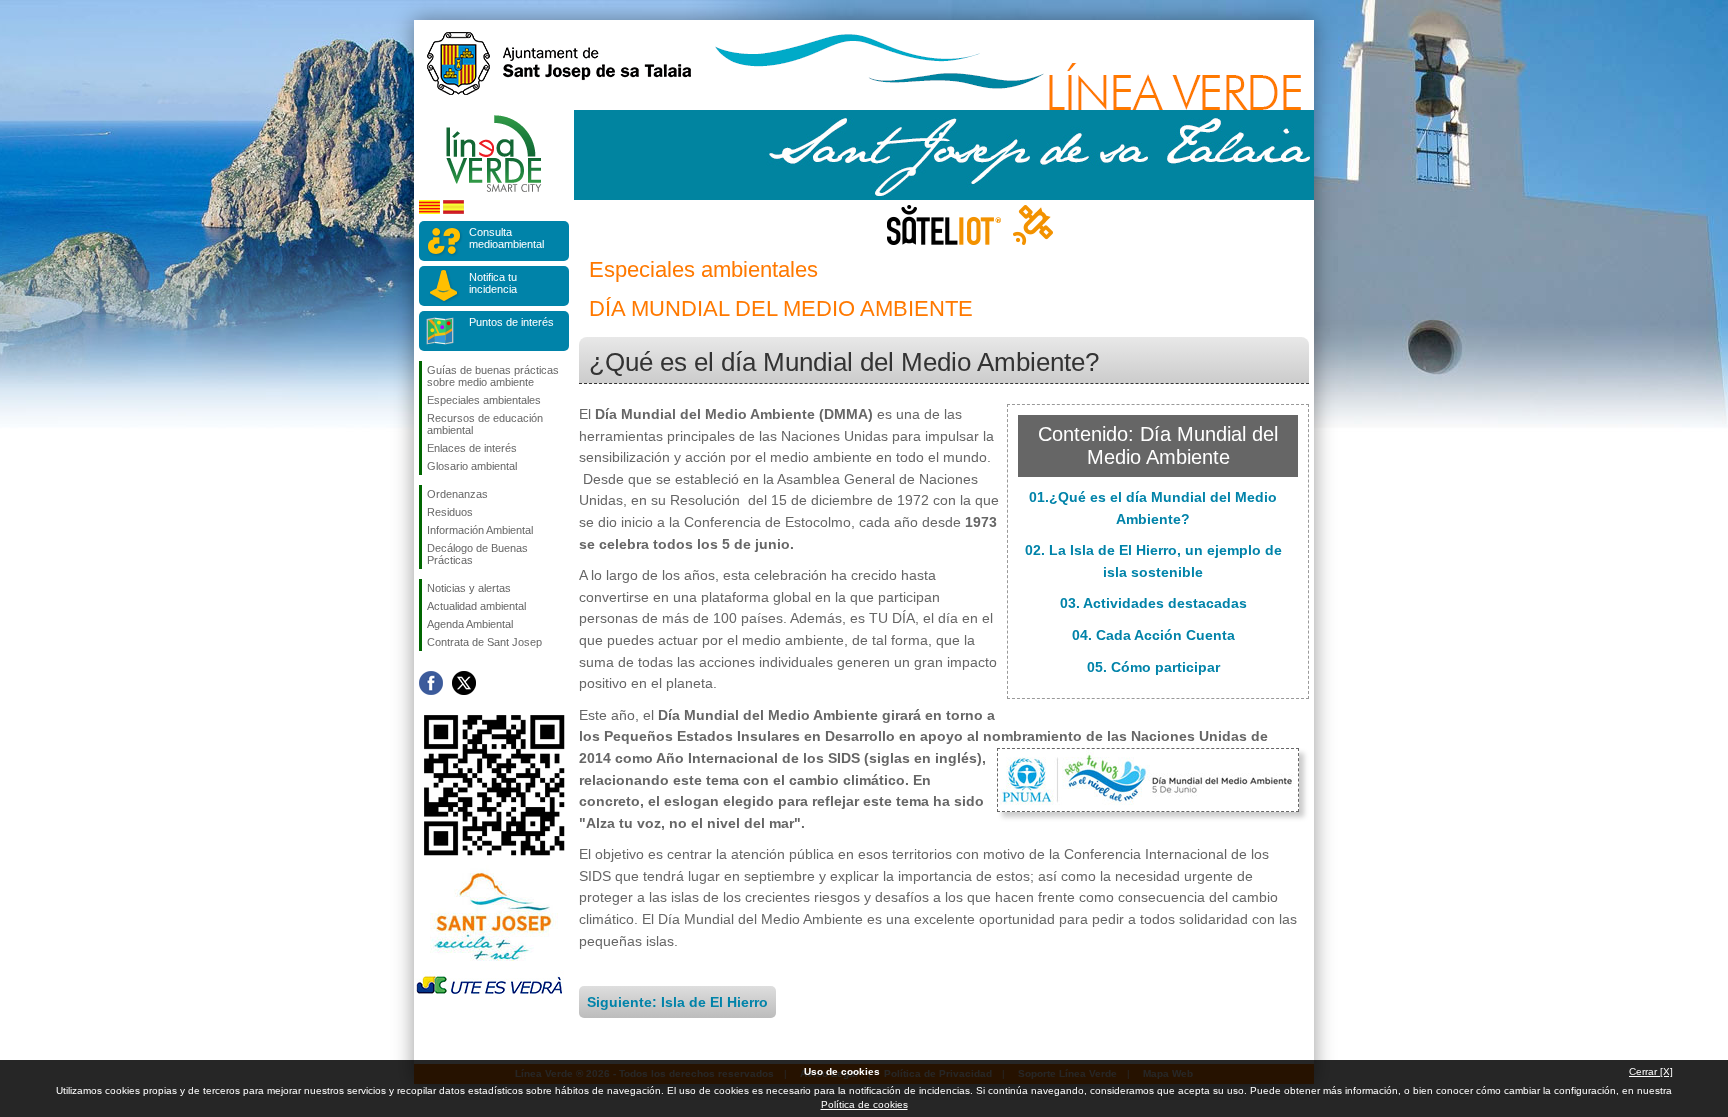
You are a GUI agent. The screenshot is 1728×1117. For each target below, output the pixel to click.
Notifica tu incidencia (493, 283)
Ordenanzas (457, 494)
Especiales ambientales (484, 400)
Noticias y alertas (469, 588)
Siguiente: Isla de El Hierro (677, 1002)
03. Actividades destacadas (1153, 603)
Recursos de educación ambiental (485, 424)
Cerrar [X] (1651, 1071)
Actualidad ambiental (476, 606)
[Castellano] (453, 210)
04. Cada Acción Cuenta (1153, 635)
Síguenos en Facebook (431, 683)
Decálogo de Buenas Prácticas (477, 554)
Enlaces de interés (472, 448)
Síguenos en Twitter (464, 683)
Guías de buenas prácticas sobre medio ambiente (493, 376)
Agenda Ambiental (470, 624)
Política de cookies (864, 1104)
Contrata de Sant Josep (484, 642)
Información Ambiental (480, 530)
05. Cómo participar (1153, 667)
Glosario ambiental (472, 466)
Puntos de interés (511, 322)
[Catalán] (429, 210)
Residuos (450, 512)
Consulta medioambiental (506, 238)
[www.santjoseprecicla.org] (489, 965)
